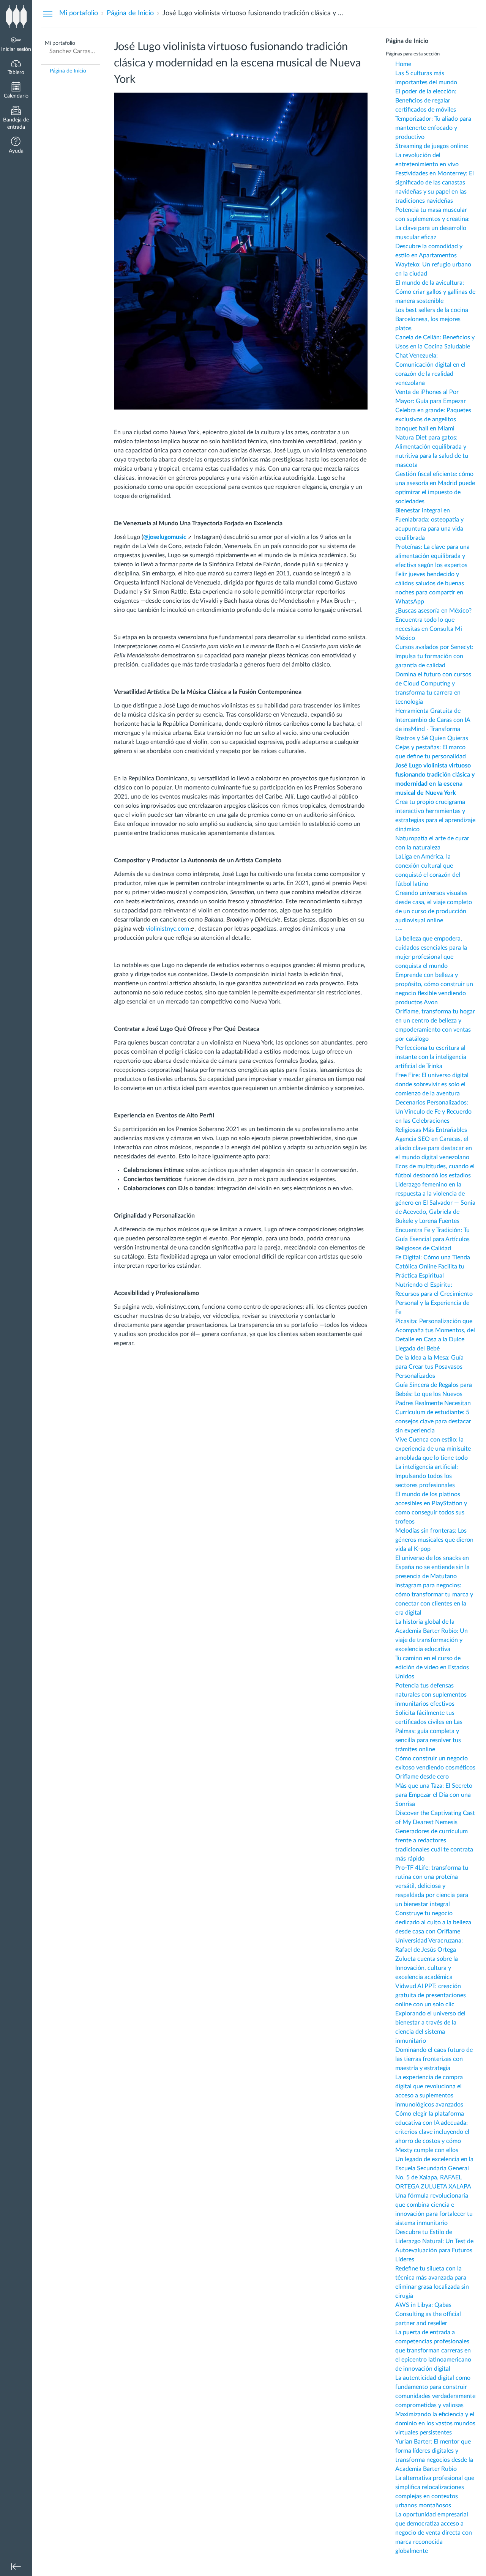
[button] (16, 146)
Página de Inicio (68, 71)
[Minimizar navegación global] (16, 2567)
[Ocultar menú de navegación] (48, 14)
